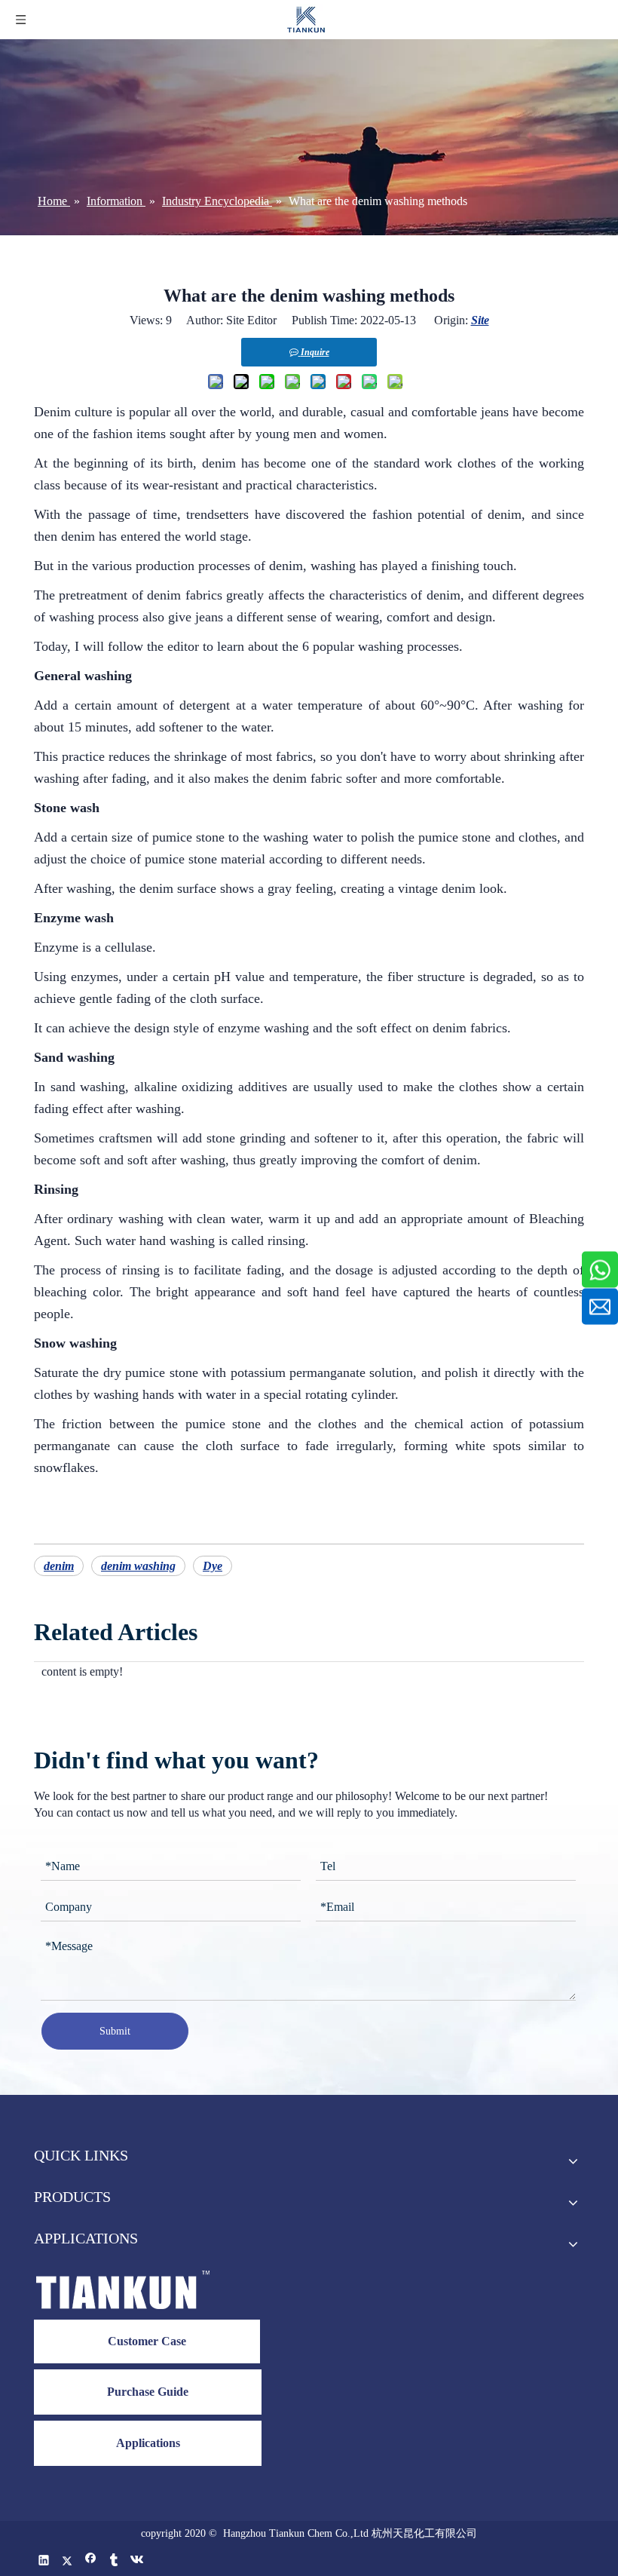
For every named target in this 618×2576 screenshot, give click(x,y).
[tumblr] (114, 2561)
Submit (115, 2031)
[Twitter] (67, 2561)
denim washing (138, 1566)
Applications (148, 2443)
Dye (213, 1566)
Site (480, 320)
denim (59, 1566)
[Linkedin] (44, 2561)
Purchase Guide (148, 2392)
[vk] (138, 2561)
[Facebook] (91, 2561)
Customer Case (147, 2341)
